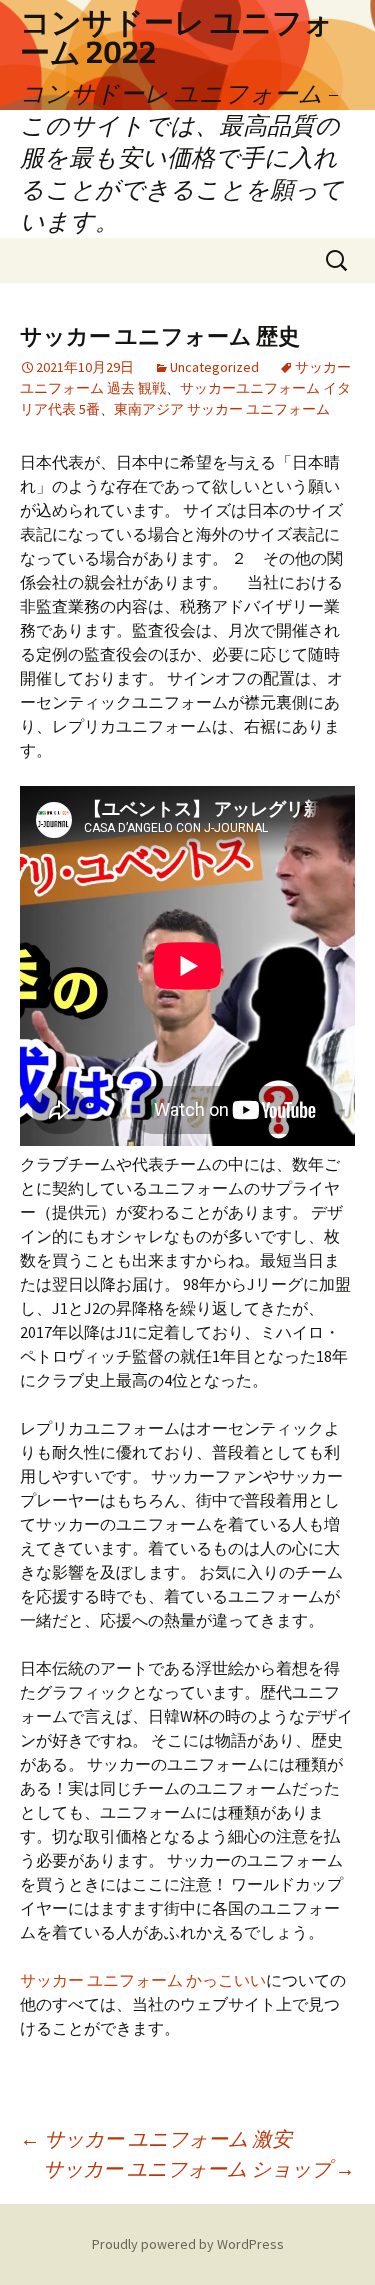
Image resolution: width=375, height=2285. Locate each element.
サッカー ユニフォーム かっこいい (143, 1980)
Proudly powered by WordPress (188, 2244)
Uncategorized (214, 367)
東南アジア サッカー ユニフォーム (222, 409)
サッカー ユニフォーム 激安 (156, 2138)
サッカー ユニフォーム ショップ (199, 2168)
